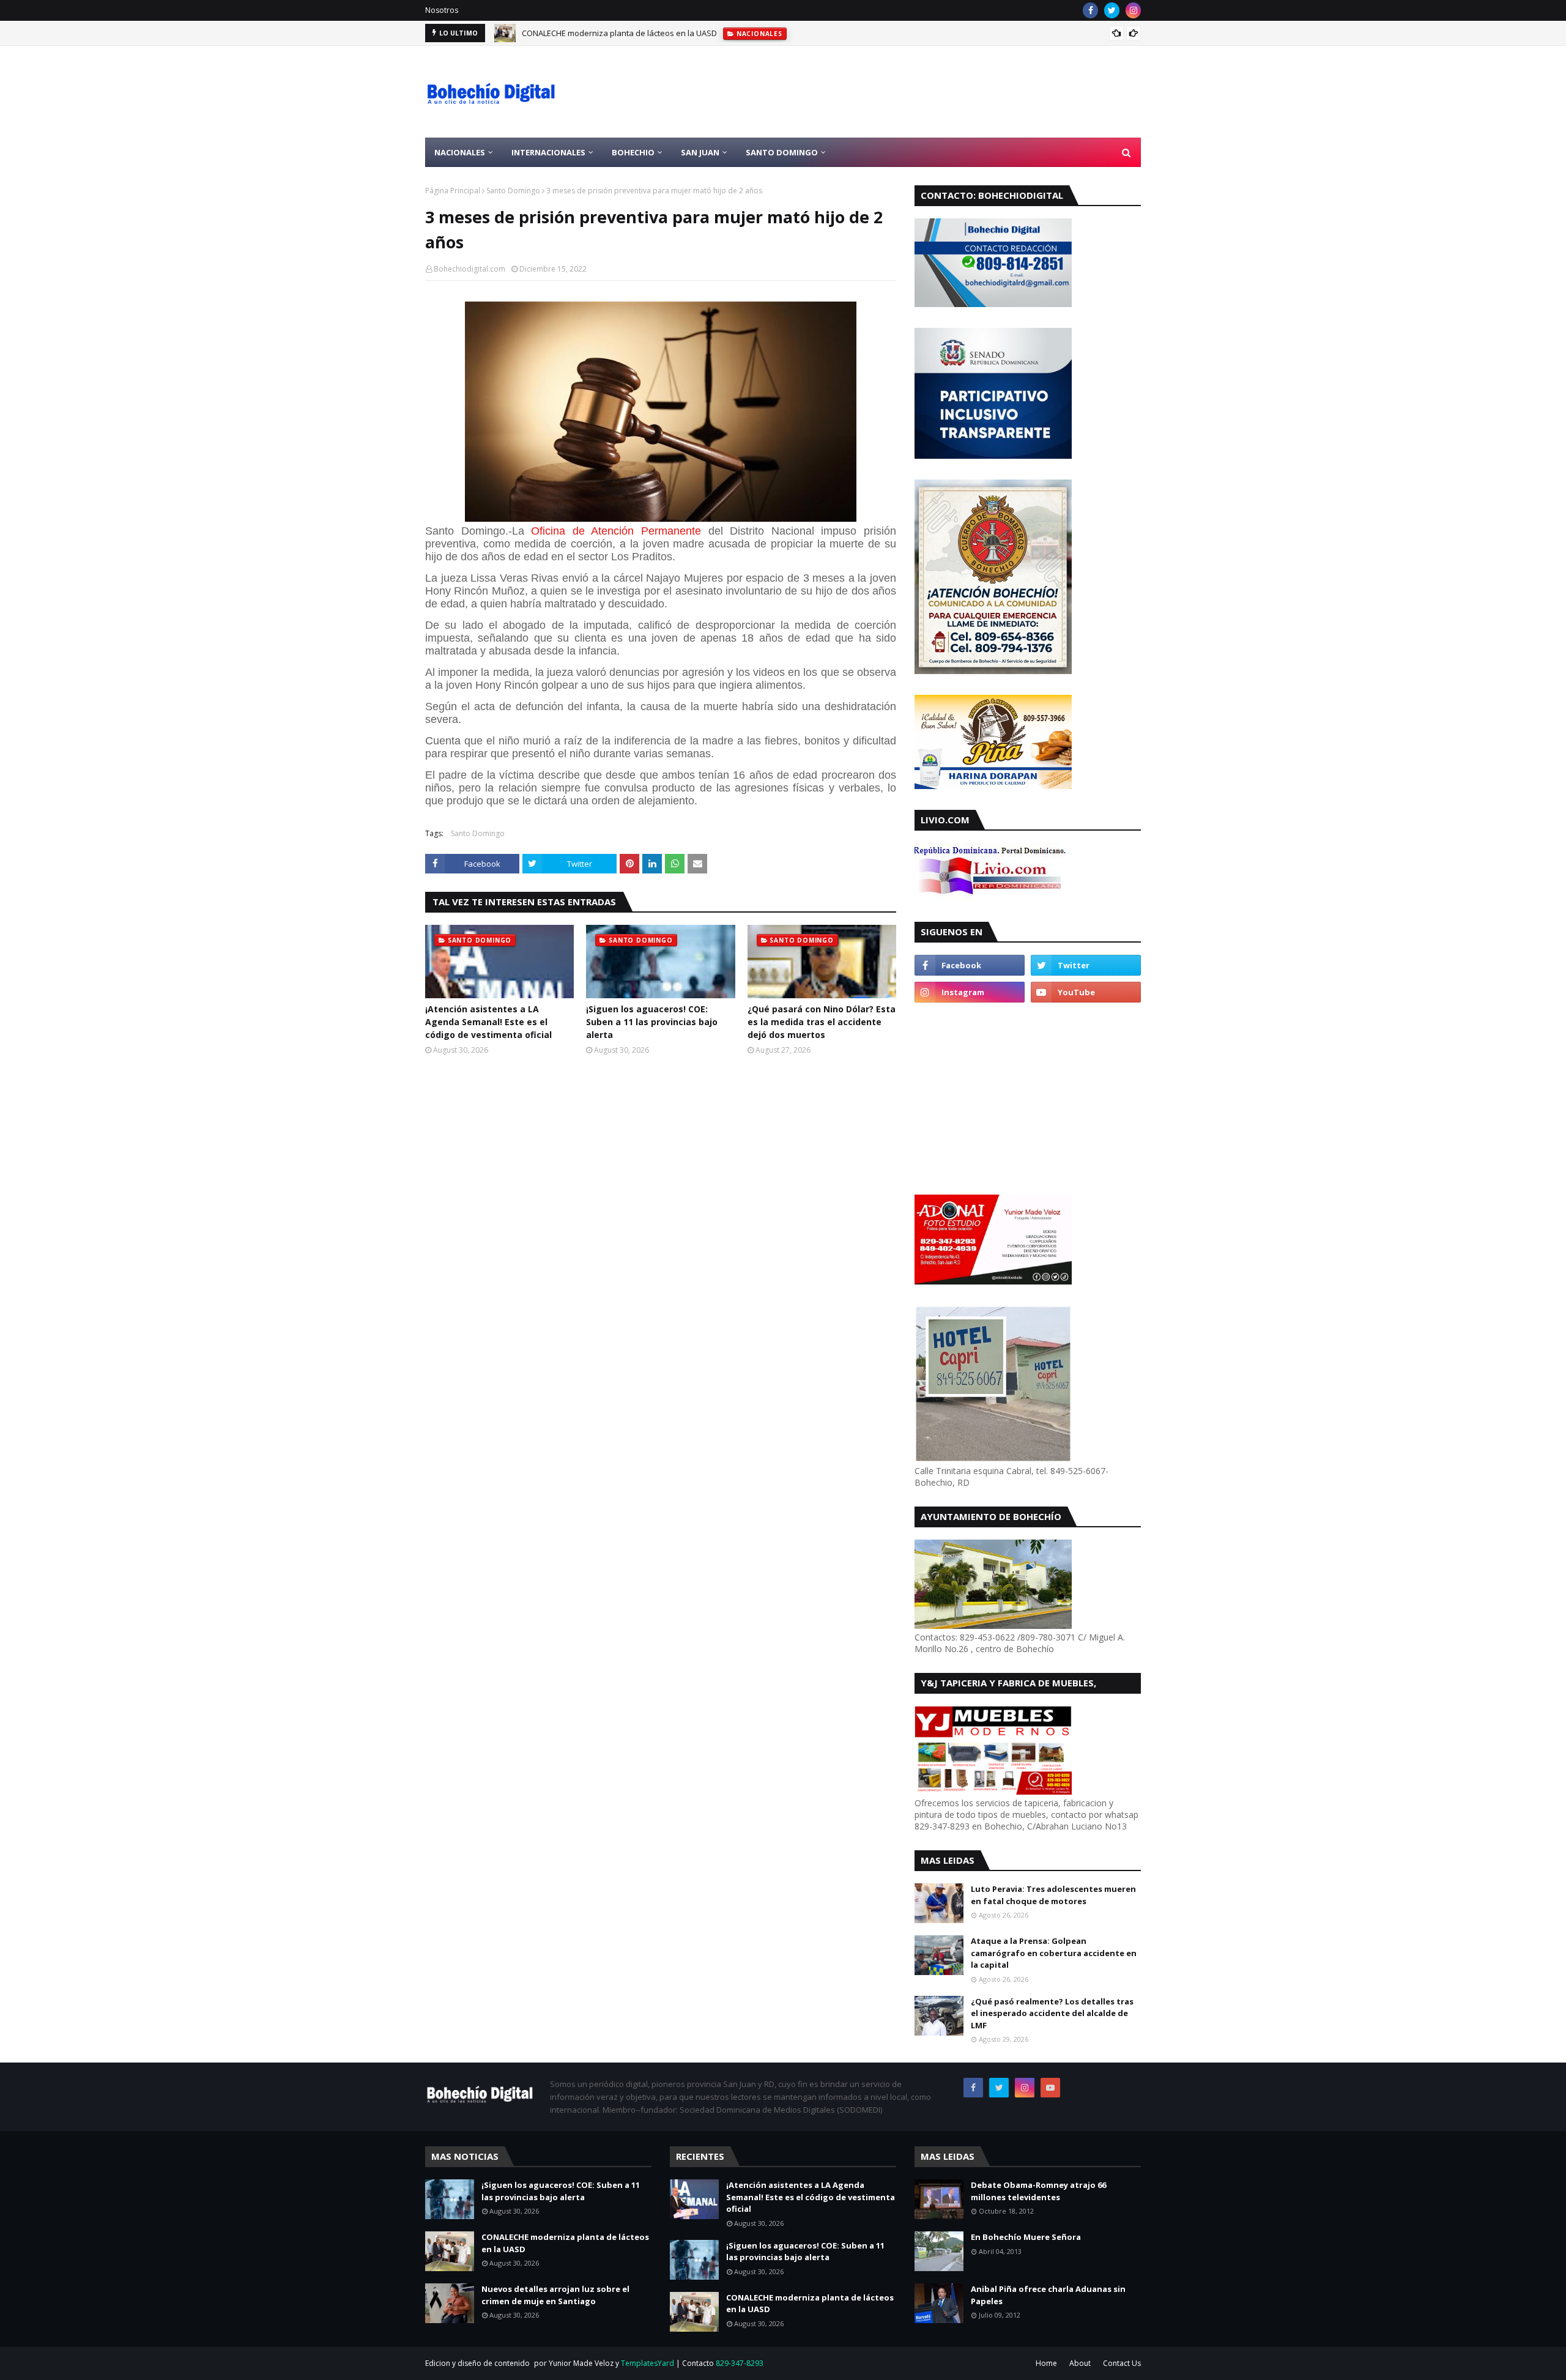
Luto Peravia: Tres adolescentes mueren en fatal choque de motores (1053, 1895)
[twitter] (1112, 10)
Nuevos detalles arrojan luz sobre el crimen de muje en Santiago (555, 2295)
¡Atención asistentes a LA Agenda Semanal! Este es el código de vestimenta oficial (488, 1022)
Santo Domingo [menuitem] (782, 152)
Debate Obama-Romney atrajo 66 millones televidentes (1038, 2191)
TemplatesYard (648, 2363)
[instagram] (1133, 10)
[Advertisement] (918, 92)
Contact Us (1122, 2363)
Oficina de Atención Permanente (616, 531)
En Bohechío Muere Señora (1026, 2237)
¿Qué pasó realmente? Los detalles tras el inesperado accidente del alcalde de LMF (1052, 2013)
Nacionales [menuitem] (460, 152)
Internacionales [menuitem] (548, 152)
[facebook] (1090, 10)
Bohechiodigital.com (469, 269)
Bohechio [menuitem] (633, 152)
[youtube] (1086, 992)
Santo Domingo (513, 191)
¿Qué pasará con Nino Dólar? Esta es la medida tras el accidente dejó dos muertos (822, 1022)
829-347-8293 (740, 2363)
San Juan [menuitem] (700, 152)
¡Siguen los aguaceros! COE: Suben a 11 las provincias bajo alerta (652, 1022)
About (1080, 2363)
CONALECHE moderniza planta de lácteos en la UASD (619, 33)
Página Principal (453, 191)
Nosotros (442, 10)
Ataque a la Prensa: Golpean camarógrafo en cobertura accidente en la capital (1054, 1953)
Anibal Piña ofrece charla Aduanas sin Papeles (1048, 2295)
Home (1046, 2363)
